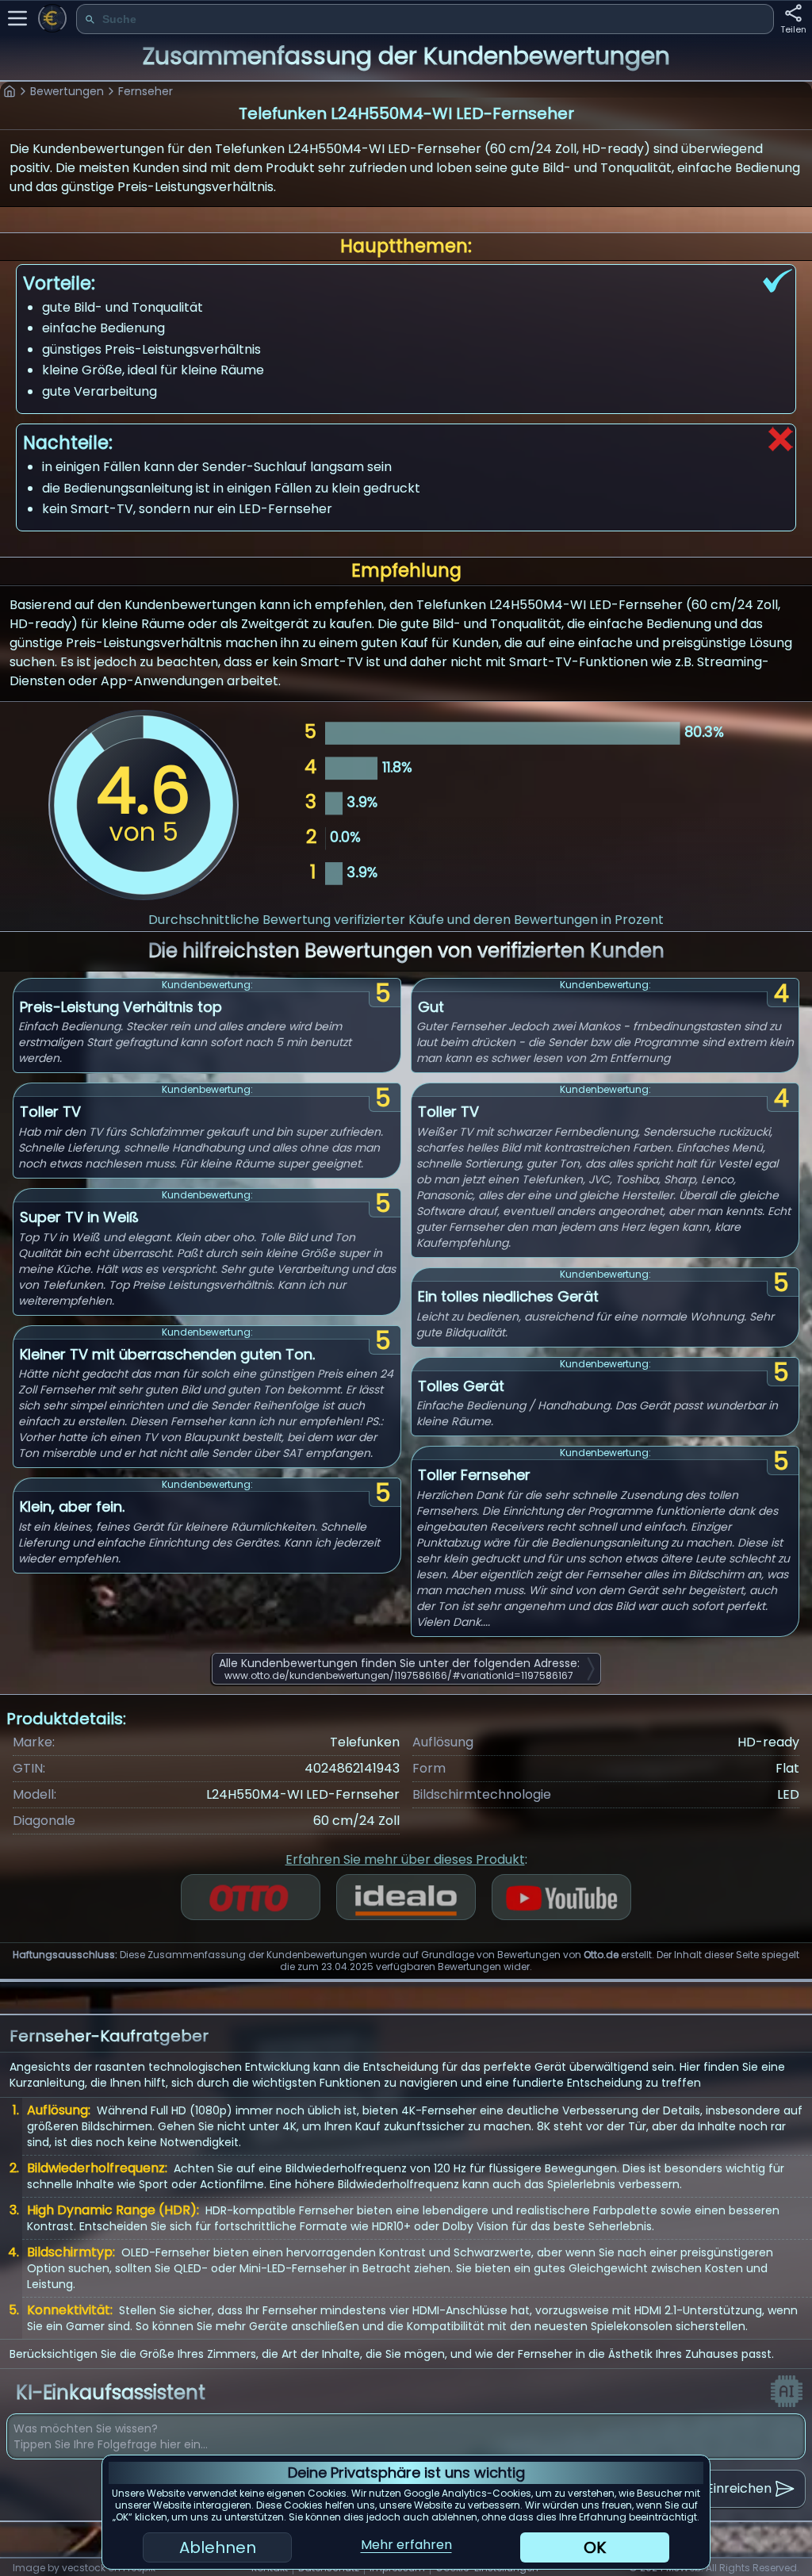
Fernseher (146, 91)
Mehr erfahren (406, 2545)
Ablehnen (218, 2547)
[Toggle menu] (17, 18)
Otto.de (601, 1955)
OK (595, 2547)
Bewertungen (67, 91)
